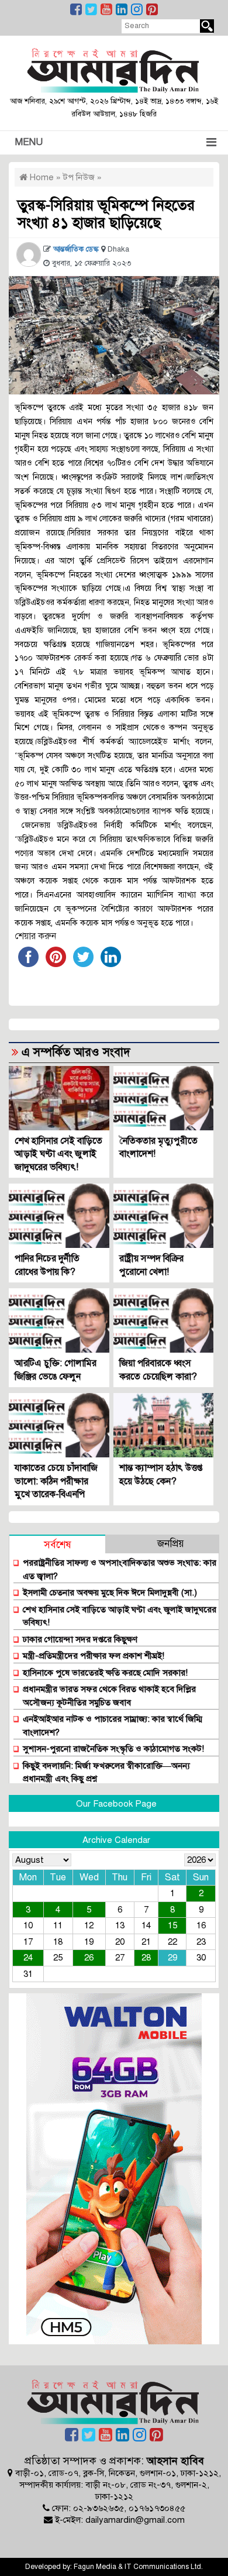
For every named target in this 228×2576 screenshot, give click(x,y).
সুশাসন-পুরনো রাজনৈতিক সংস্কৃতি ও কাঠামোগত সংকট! (113, 1749)
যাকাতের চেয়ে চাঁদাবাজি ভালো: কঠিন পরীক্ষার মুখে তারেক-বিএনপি (56, 1481)
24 (28, 1958)
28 (146, 1958)
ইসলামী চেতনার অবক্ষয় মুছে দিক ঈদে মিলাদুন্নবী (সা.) (110, 1593)
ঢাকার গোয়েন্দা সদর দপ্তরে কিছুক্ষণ (80, 1639)
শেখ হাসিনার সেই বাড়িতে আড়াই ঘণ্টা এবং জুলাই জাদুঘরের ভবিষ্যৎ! (58, 1154)
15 (172, 1925)
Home (41, 177)
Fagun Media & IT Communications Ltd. (138, 2567)
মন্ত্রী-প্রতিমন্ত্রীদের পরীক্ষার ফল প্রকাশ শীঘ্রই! (94, 1656)
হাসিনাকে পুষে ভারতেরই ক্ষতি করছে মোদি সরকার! (105, 1673)
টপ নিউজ (79, 177)
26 (89, 1958)
